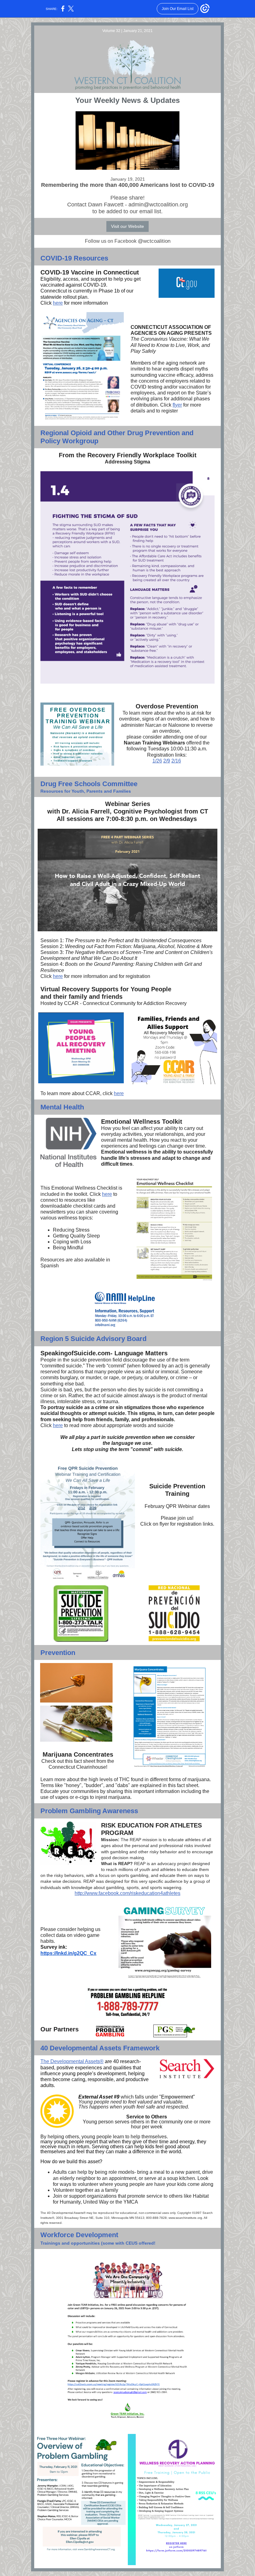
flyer (177, 405)
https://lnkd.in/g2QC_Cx (68, 1953)
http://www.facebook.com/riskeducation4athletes (127, 1893)
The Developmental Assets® (72, 2061)
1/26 (157, 761)
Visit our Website (127, 226)
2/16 (176, 761)
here (58, 303)
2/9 (167, 761)
